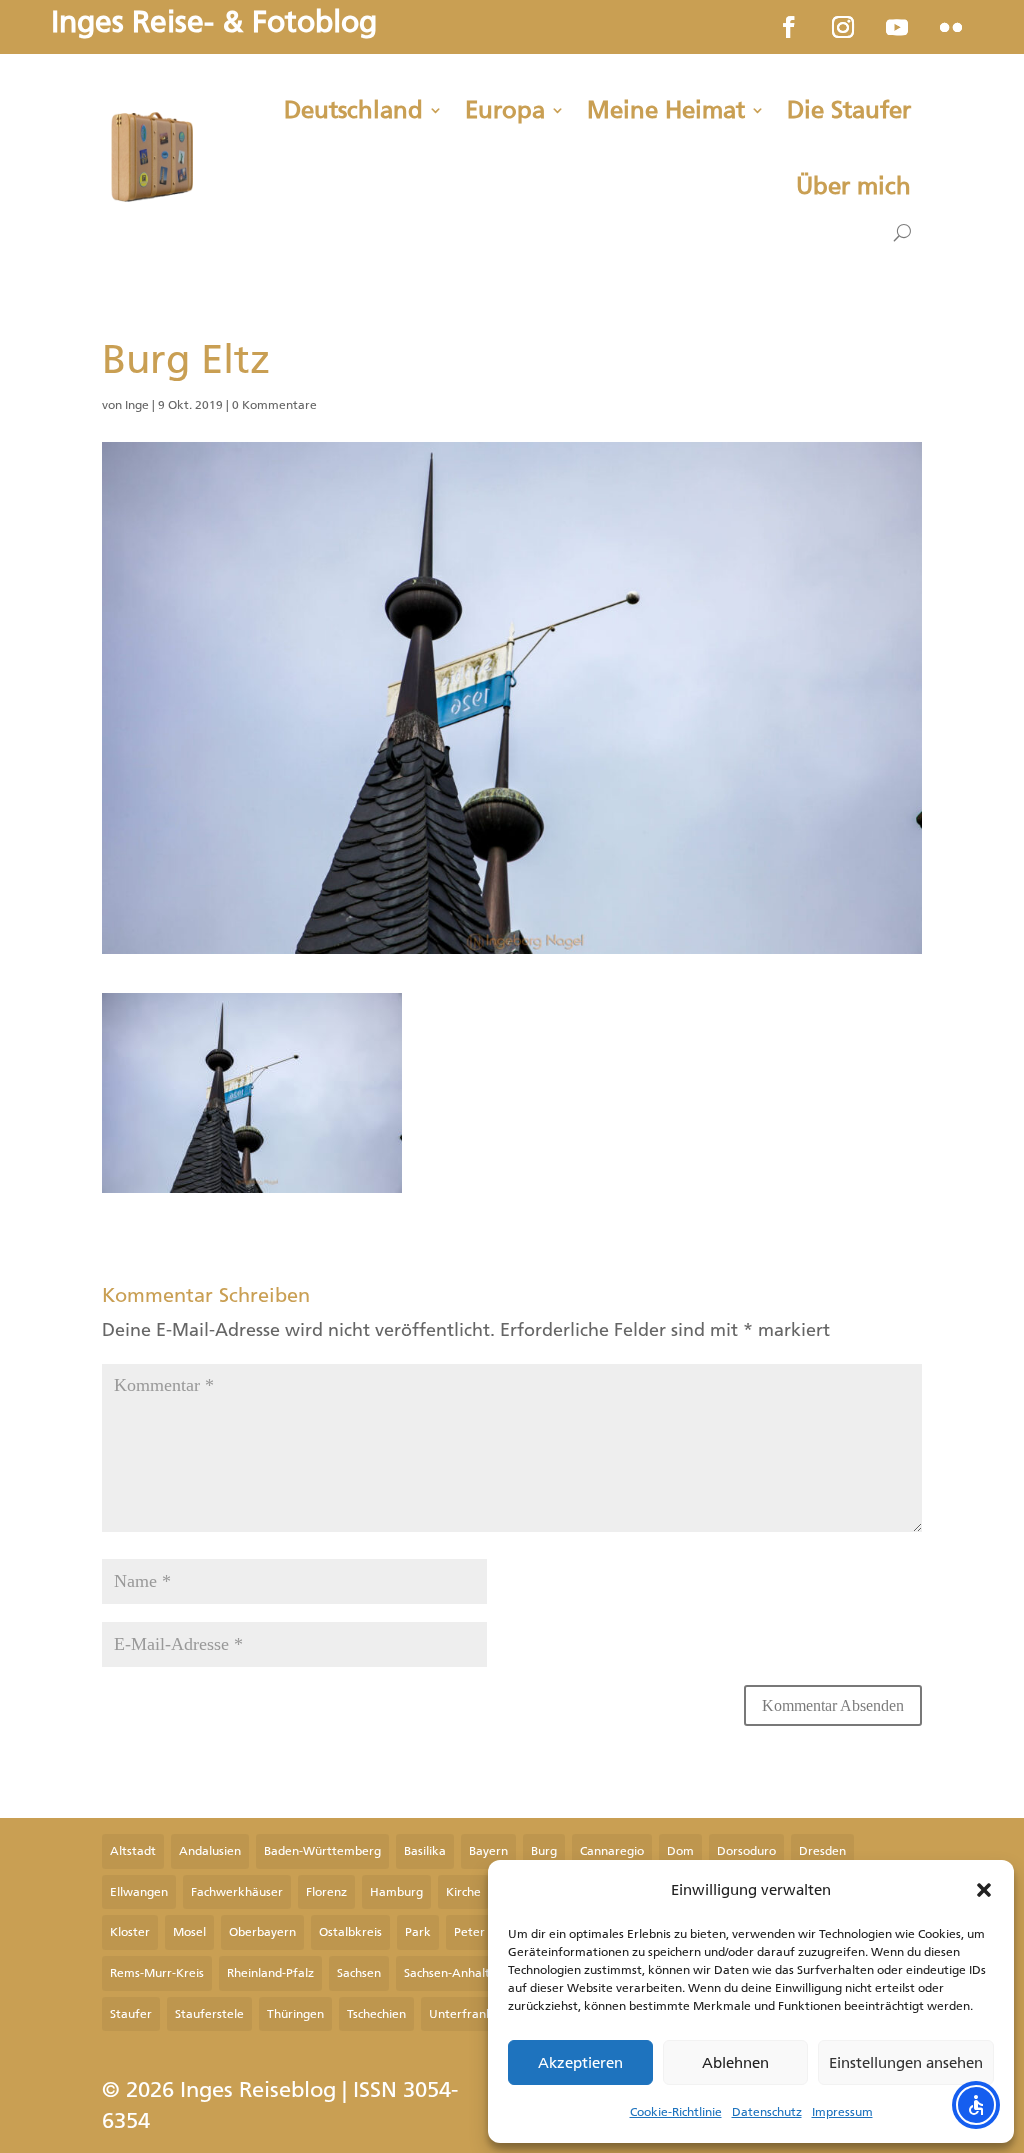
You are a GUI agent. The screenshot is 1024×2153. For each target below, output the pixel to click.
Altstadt (133, 1851)
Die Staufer (849, 110)
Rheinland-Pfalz (270, 1973)
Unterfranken (468, 2014)
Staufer (131, 2014)
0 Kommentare (274, 405)
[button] (984, 1890)
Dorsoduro (746, 1851)
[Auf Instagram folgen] (843, 27)
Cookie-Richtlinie (676, 2112)
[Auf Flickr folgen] (951, 27)
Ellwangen (139, 1892)
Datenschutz (767, 2112)
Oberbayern (262, 1932)
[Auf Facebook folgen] (789, 27)
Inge (137, 405)
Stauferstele (209, 2014)
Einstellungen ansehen (906, 2063)
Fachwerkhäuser (237, 1892)
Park (418, 1932)
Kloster (130, 1932)
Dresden (822, 1851)
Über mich (853, 186)
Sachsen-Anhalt (447, 1973)
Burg (544, 1851)
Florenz (326, 1892)
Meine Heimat (666, 110)
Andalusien (210, 1851)
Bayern (488, 1851)
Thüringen (295, 2014)
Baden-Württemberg (322, 1851)
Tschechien (376, 2014)
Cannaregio (612, 1851)
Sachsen (359, 1973)
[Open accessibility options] (976, 2105)
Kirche (463, 1892)
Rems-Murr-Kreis (157, 1973)
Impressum (842, 2112)
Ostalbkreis (350, 1932)
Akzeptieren (580, 2063)
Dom (680, 1851)
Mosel (189, 1932)
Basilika (425, 1851)
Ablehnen (735, 2063)
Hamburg (396, 1892)
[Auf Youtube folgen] (897, 27)
